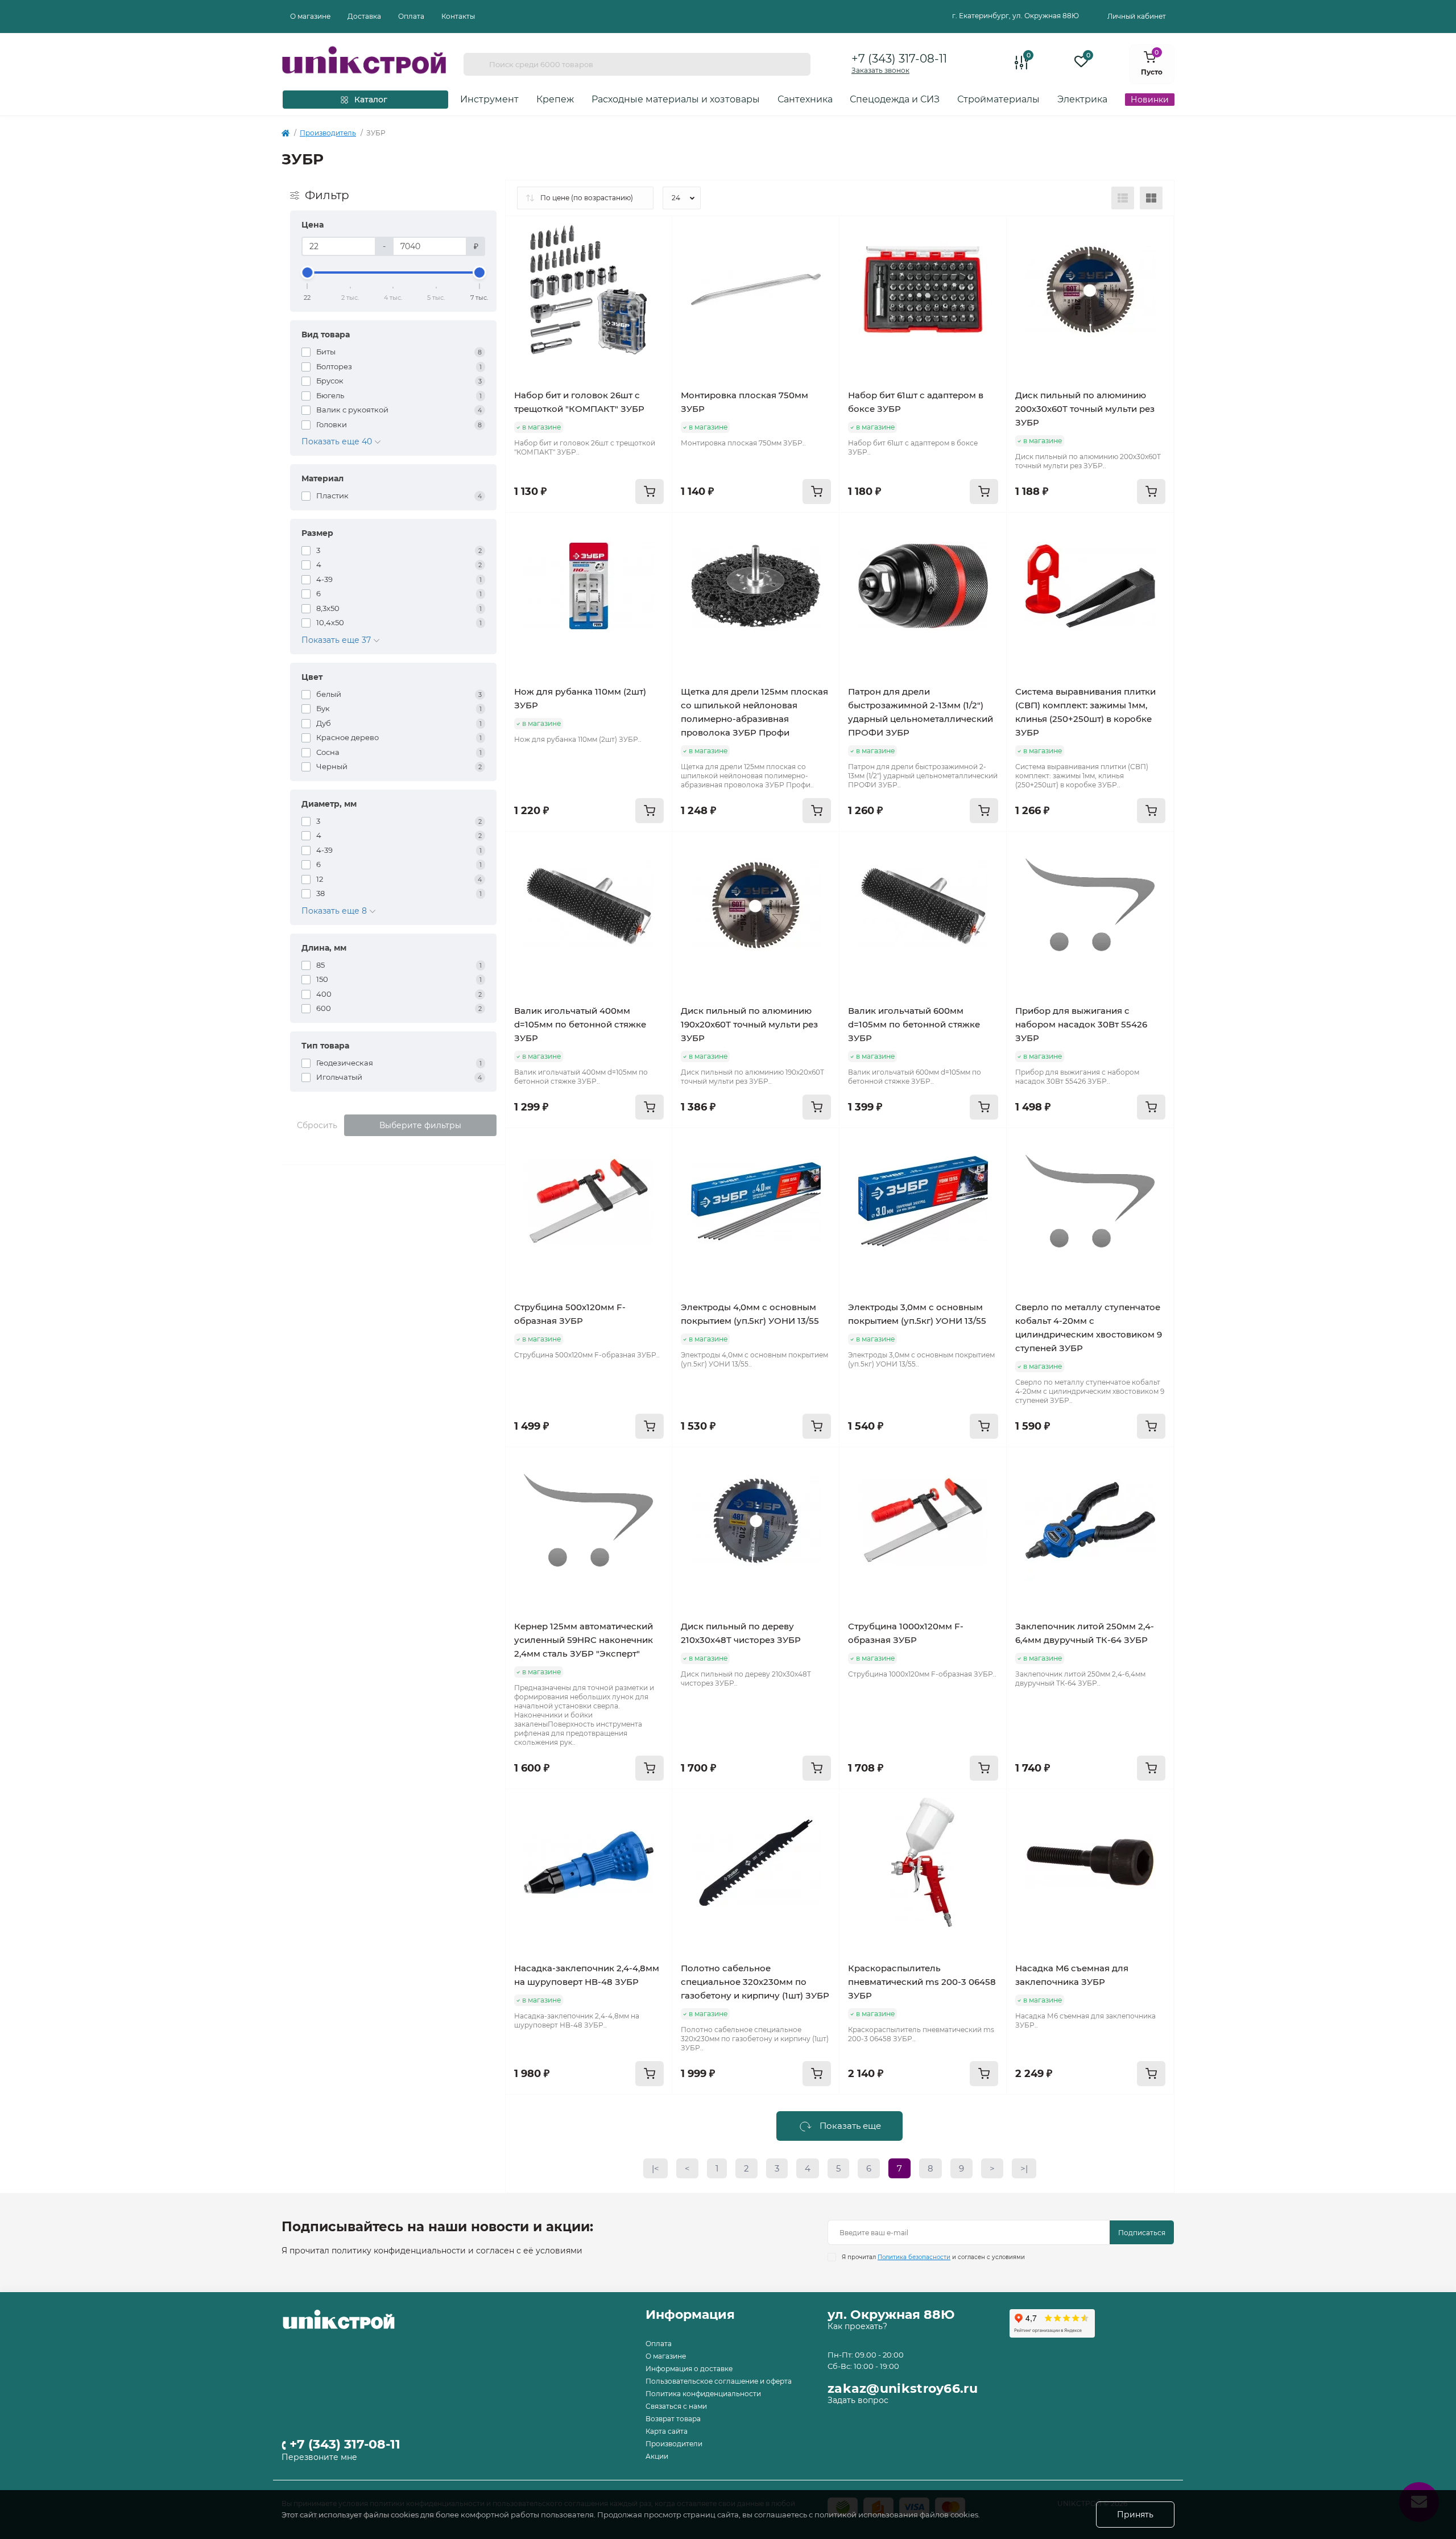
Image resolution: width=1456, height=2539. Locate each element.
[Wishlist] (655, 255)
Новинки (1150, 100)
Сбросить (317, 1125)
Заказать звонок (880, 70)
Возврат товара (673, 2419)
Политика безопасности (914, 2257)
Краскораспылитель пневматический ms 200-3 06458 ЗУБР (922, 1982)
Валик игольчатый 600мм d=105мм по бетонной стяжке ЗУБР (914, 1024)
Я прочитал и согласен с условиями (933, 2257)
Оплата (411, 16)
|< (655, 2168)
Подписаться (1142, 2233)
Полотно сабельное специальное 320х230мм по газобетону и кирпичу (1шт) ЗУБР (755, 1982)
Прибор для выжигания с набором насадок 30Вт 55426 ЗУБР (1081, 1024)
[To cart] (650, 492)
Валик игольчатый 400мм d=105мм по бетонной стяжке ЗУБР (580, 1024)
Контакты (458, 16)
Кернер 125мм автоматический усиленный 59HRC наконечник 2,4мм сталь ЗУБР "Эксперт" (584, 1640)
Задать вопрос (858, 2400)
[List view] (1123, 198)
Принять (1135, 2515)
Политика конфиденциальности (703, 2394)
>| (1024, 2168)
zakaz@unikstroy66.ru (903, 2389)
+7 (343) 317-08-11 (899, 59)
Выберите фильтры (420, 1125)
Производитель (328, 133)
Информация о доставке (689, 2369)
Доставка (364, 16)
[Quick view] (655, 233)
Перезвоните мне (319, 2457)
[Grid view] (1151, 198)
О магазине (310, 16)
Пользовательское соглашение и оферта (719, 2381)
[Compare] (655, 276)
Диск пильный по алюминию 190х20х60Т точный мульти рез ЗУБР (749, 1024)
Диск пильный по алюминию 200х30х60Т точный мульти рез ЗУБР (1085, 409)
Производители (674, 2444)
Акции (657, 2456)
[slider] (308, 273)
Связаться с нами (676, 2406)
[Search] (476, 64)
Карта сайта (667, 2431)
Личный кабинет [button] (1137, 16)
